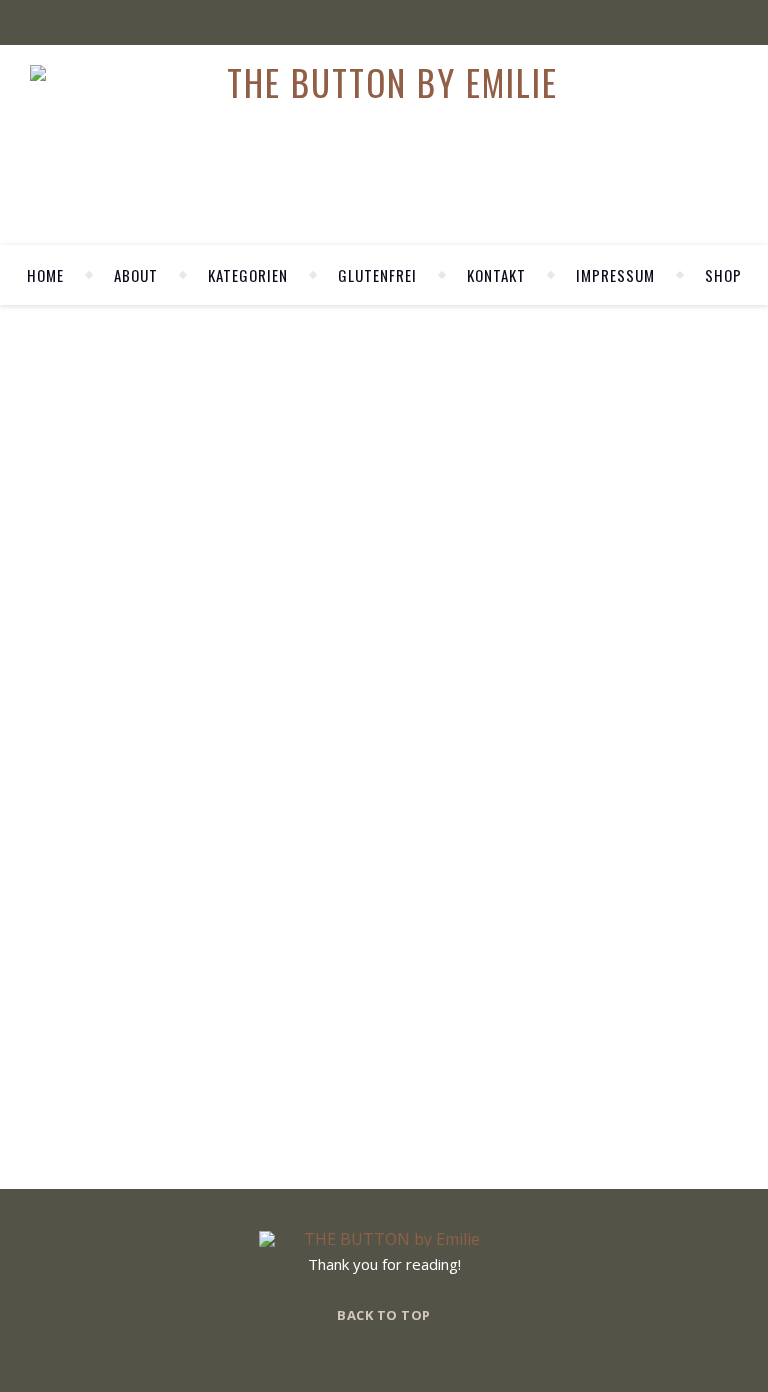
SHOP (723, 275)
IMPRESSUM (615, 275)
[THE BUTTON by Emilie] (384, 82)
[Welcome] (618, 576)
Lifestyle (258, 677)
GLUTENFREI (377, 275)
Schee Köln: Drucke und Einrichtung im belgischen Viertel (219, 697)
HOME (45, 275)
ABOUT (136, 275)
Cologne (178, 677)
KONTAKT (496, 275)
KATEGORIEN (248, 275)
